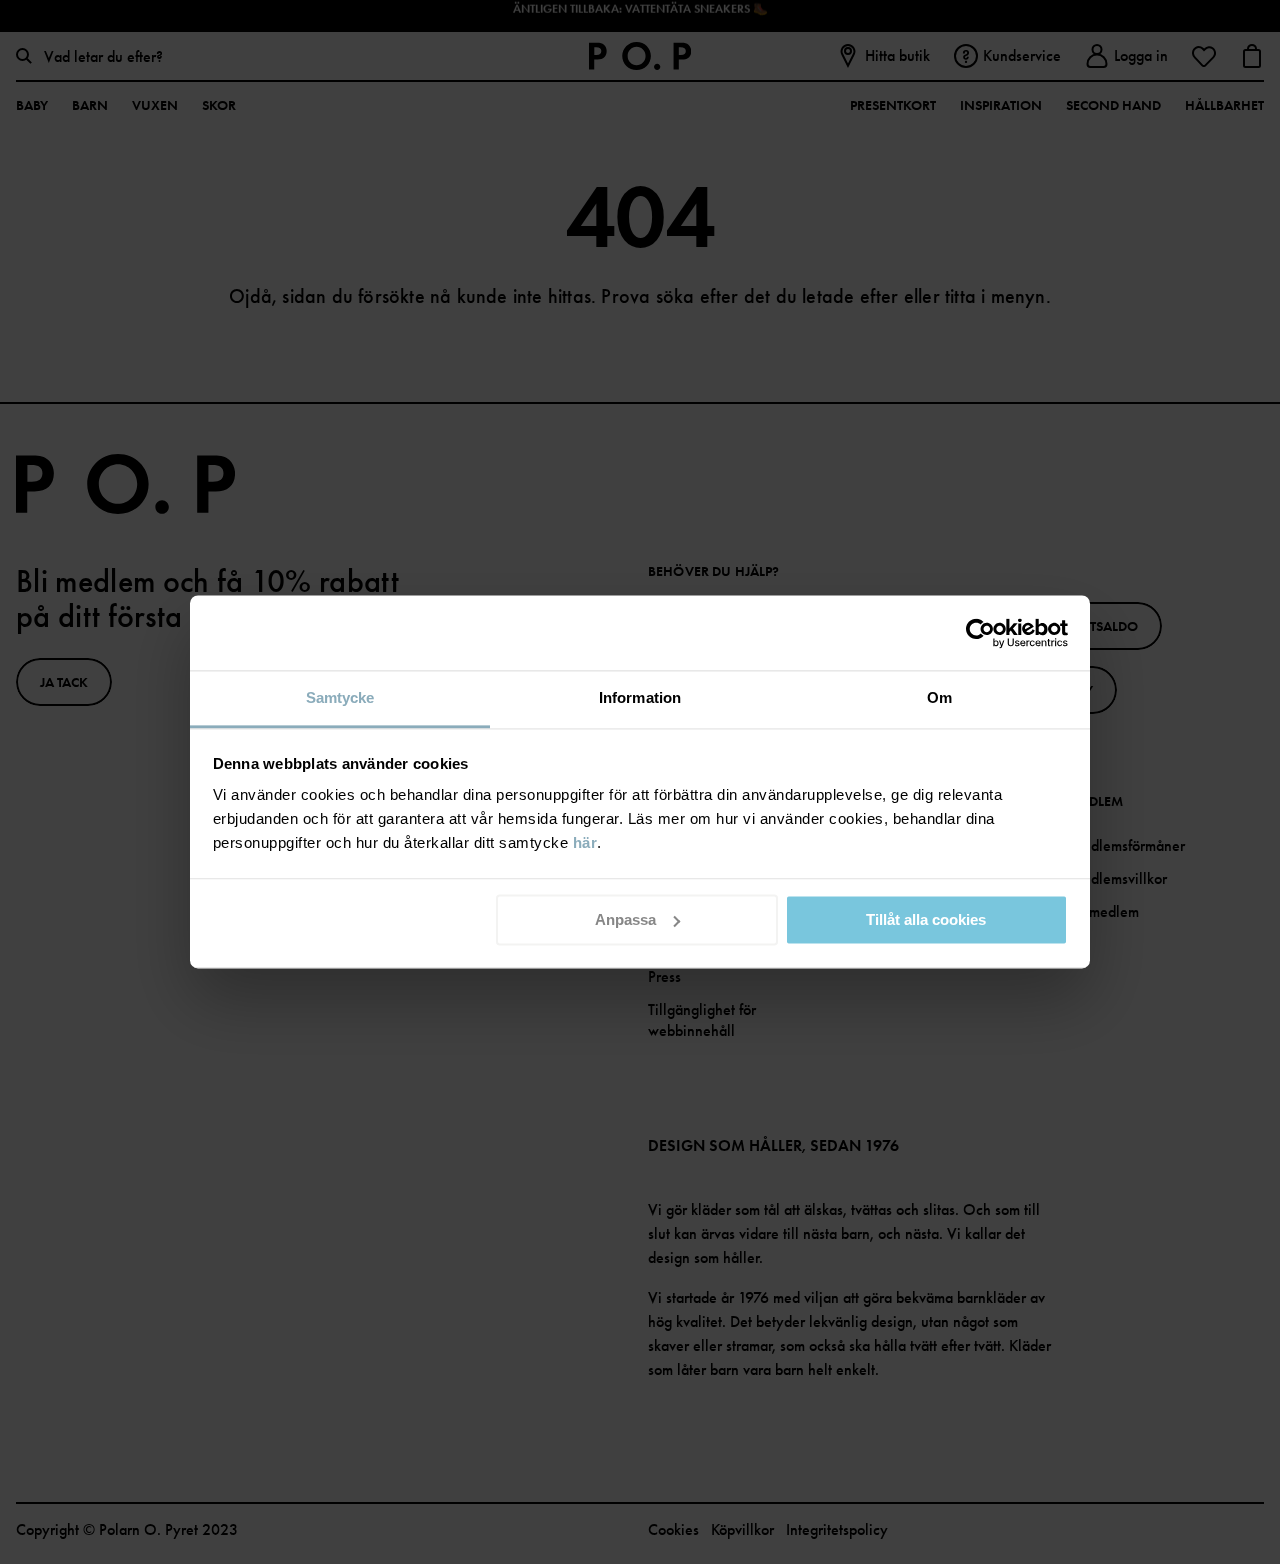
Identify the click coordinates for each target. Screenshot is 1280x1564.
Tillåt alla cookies (926, 919)
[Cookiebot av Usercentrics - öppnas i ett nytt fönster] (980, 633)
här (585, 842)
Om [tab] (939, 697)
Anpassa (625, 919)
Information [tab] (640, 697)
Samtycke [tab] (340, 697)
